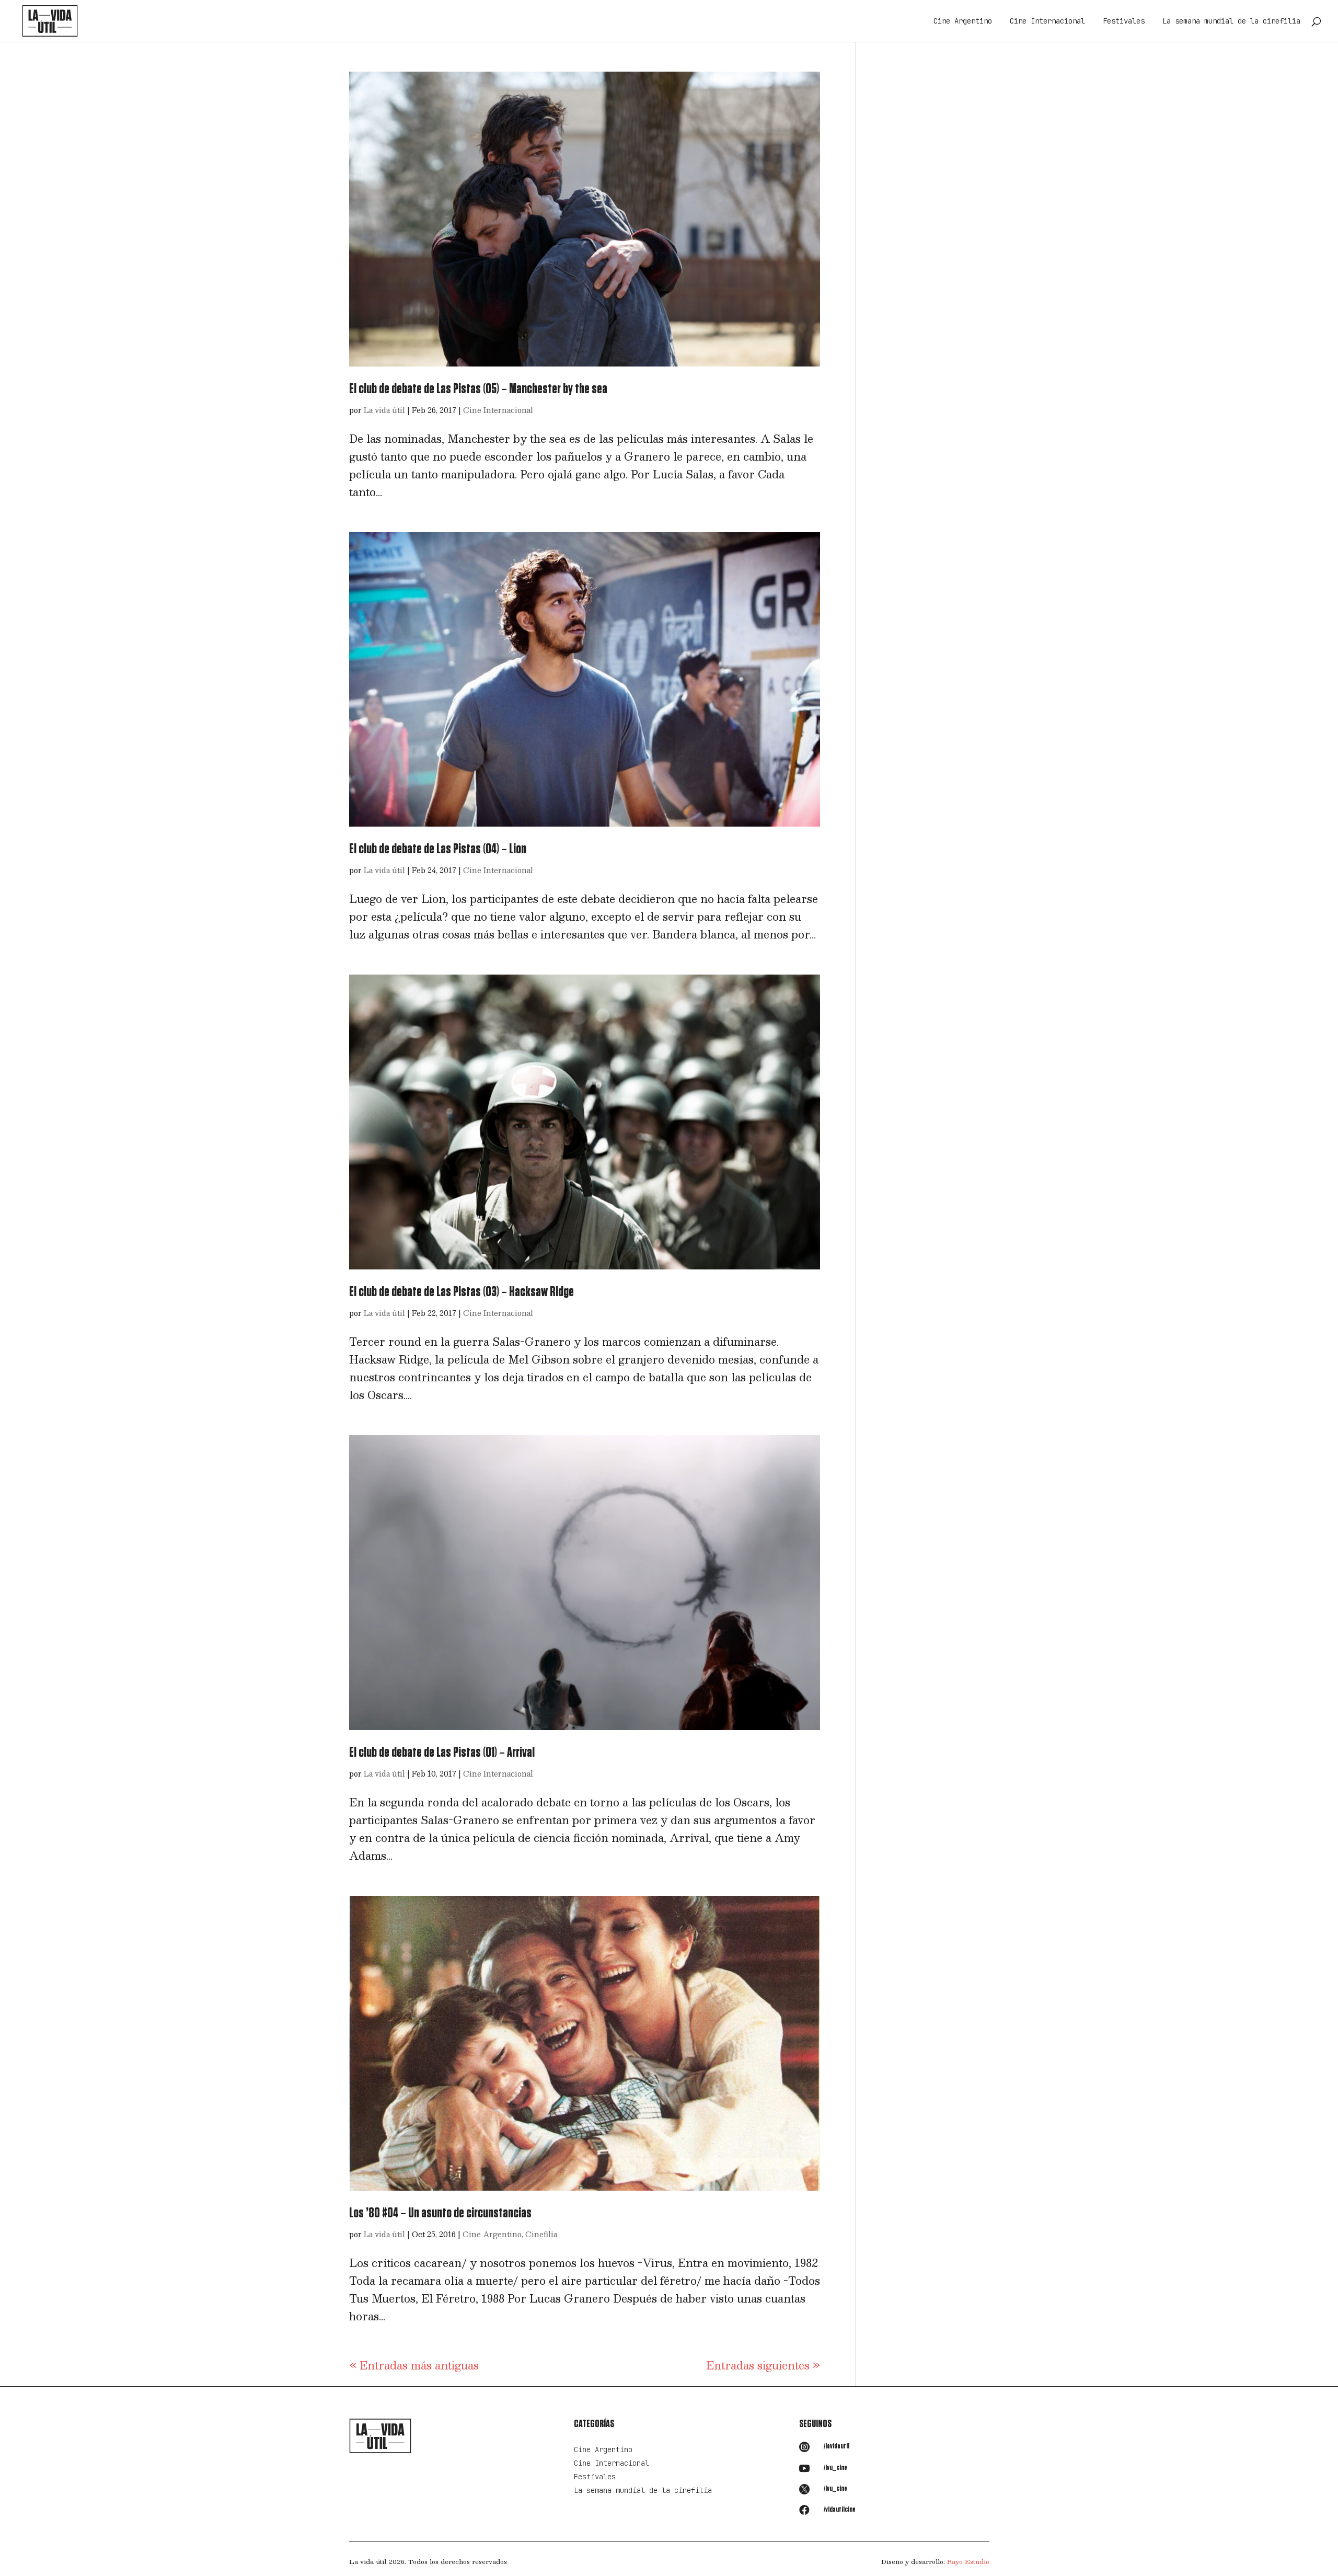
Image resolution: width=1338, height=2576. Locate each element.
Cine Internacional (1047, 21)
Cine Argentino (963, 21)
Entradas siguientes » (763, 2365)
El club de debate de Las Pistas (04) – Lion (438, 849)
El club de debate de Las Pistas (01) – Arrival (442, 1753)
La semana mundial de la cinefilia (1231, 21)
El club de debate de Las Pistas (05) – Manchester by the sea (478, 389)
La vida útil (384, 410)
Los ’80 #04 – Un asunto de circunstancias (440, 2213)
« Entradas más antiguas (414, 2365)
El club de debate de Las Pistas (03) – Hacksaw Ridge (462, 1292)
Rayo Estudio (968, 2561)
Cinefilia (541, 2234)
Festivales (1124, 21)
